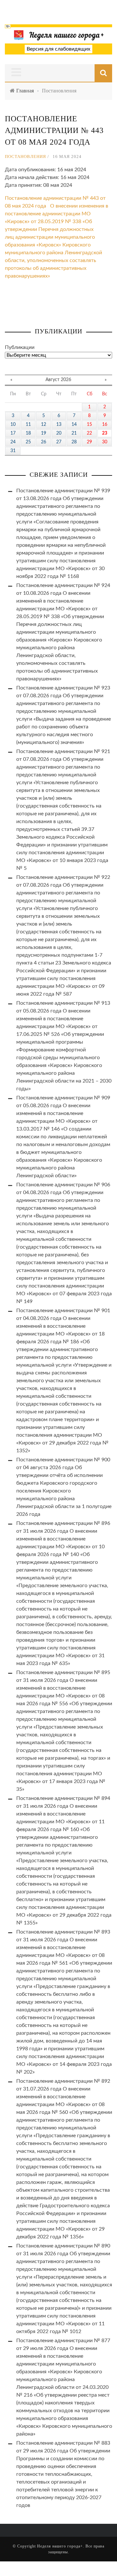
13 (59, 425)
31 (13, 451)
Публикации (20, 347)
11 (28, 425)
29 (89, 442)
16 (105, 425)
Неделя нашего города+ (60, 2546)
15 (89, 425)
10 (13, 425)
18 (28, 433)
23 (105, 433)
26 (44, 442)
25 (28, 442)
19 (44, 433)
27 (59, 442)
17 (13, 433)
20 (59, 433)
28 (74, 442)
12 (44, 425)
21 (74, 433)
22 (89, 433)
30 (105, 442)
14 (74, 425)
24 (13, 442)
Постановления (26, 156)
